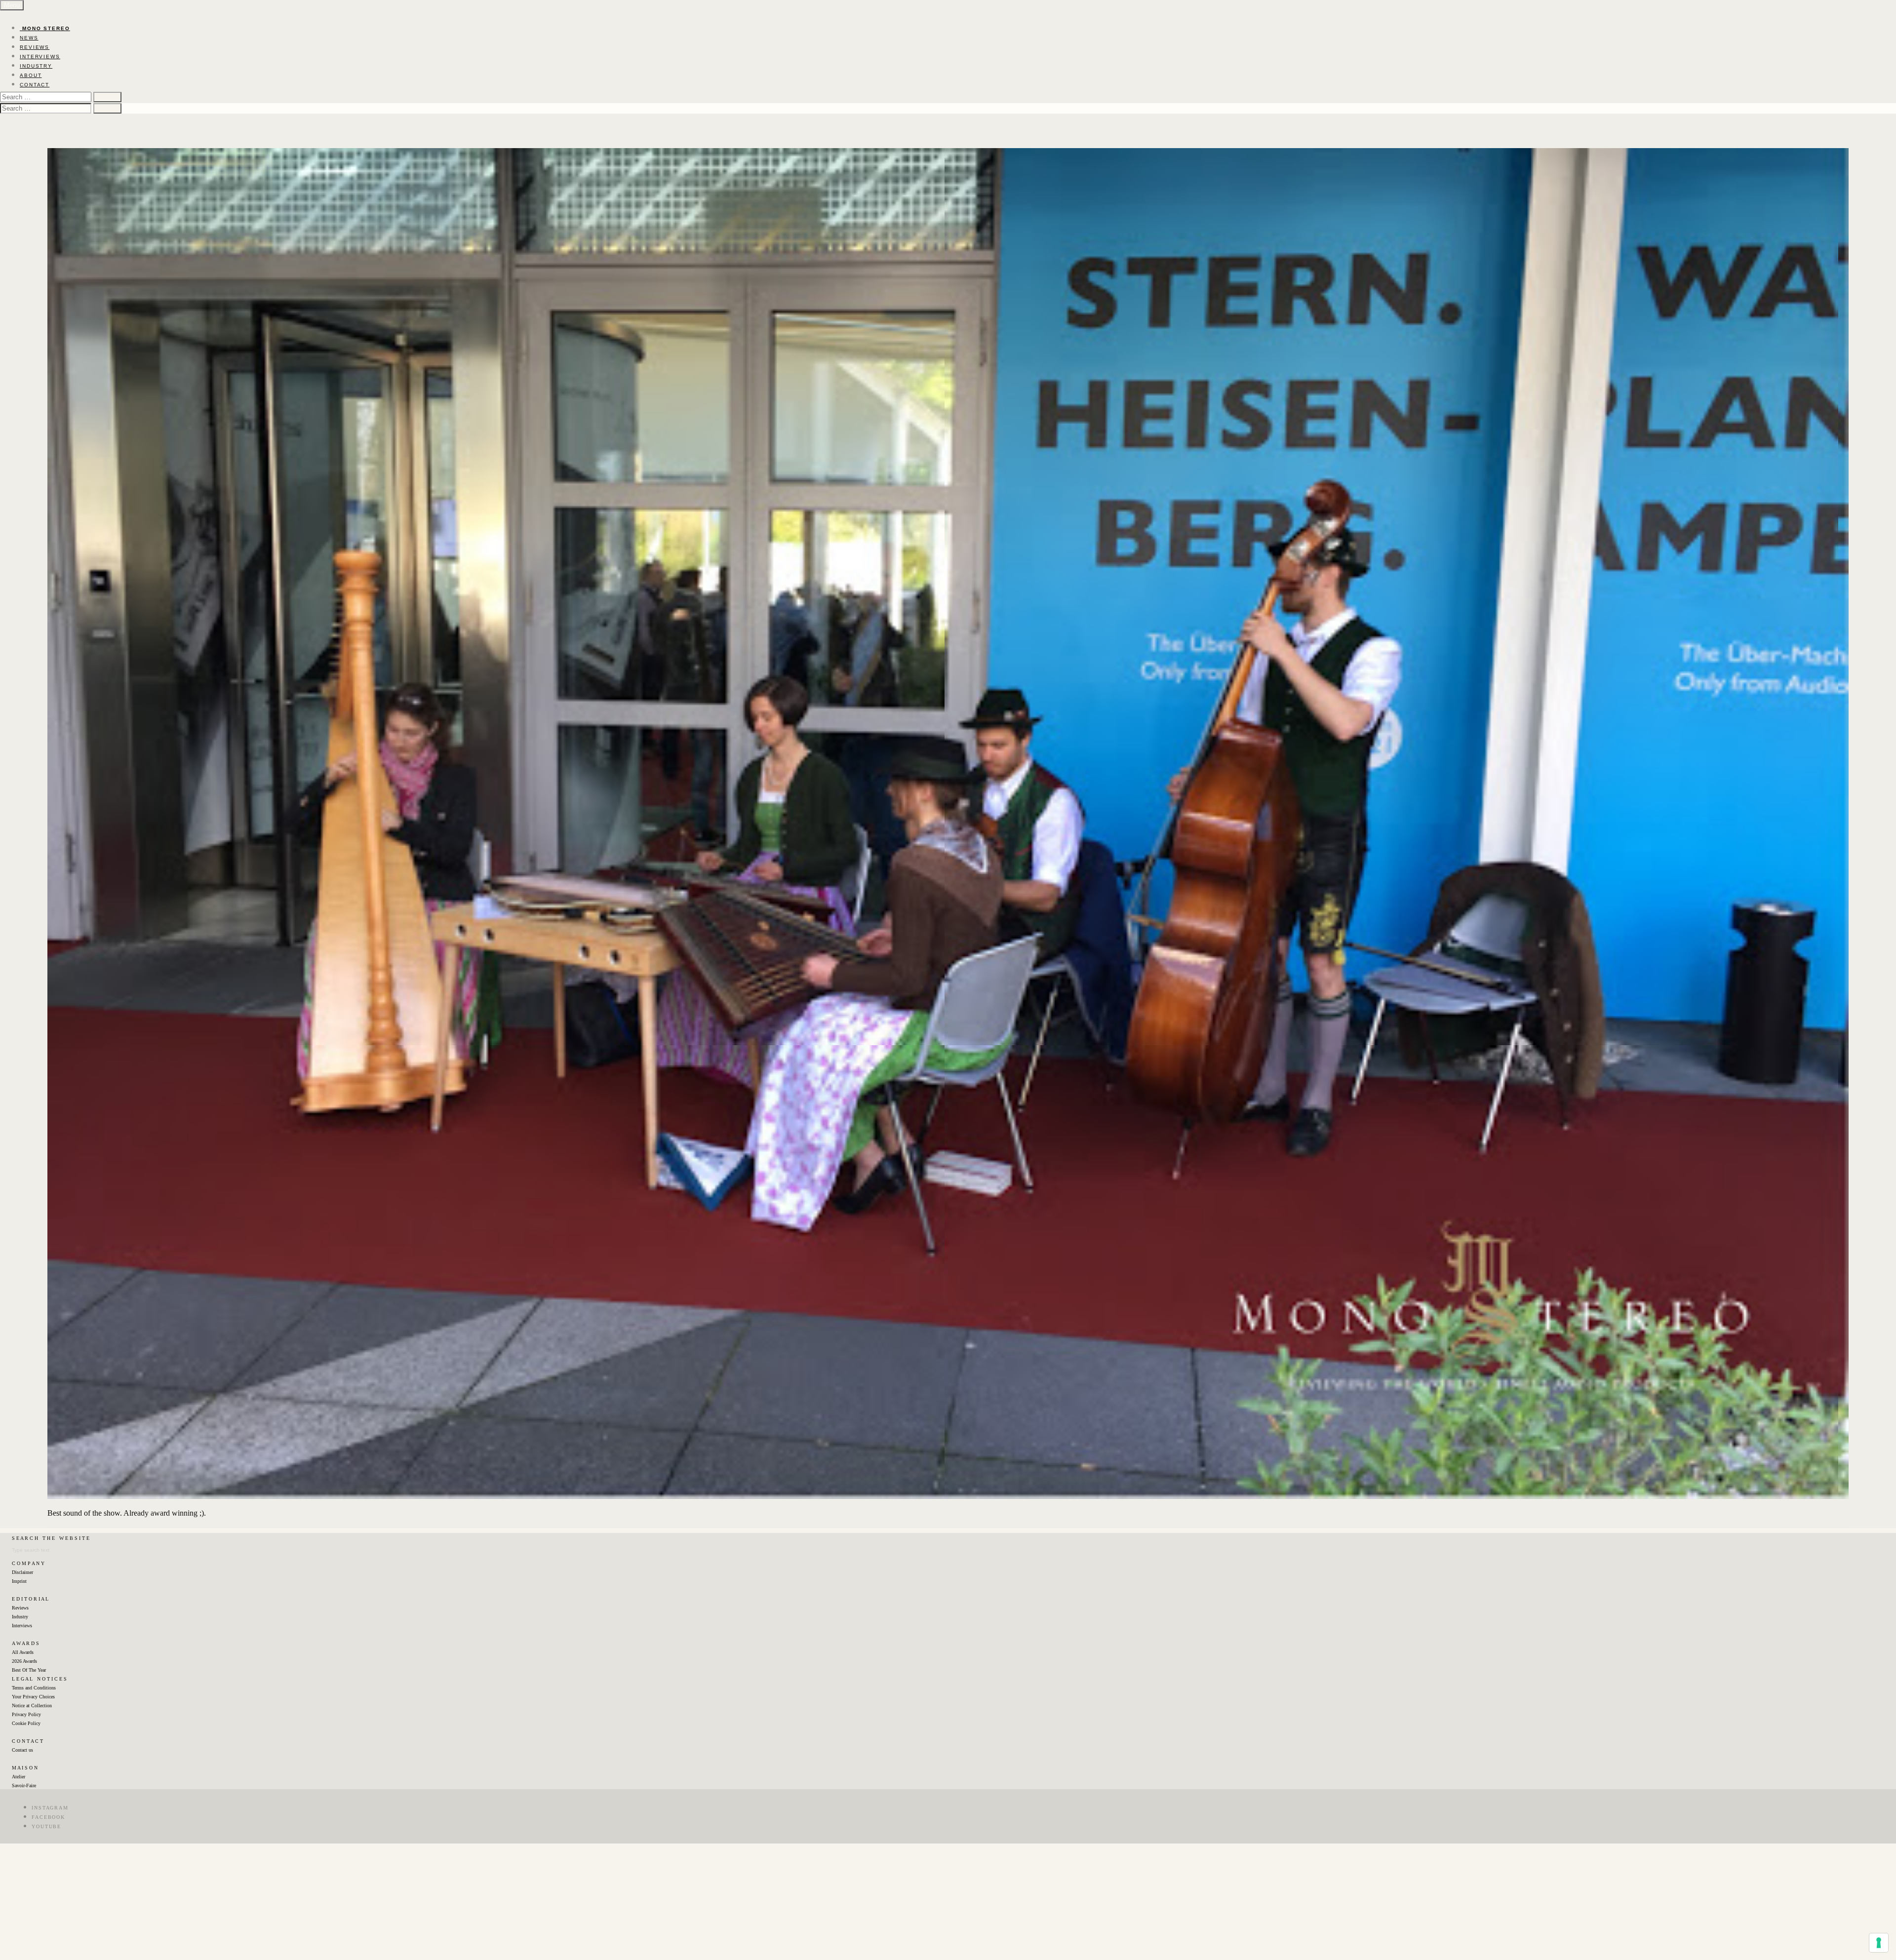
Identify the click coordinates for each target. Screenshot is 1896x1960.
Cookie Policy (26, 1723)
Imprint (19, 1581)
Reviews (20, 1608)
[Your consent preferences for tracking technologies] (1879, 1943)
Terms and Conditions (34, 1688)
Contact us (22, 1750)
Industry (20, 1617)
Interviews (22, 1626)
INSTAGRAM (50, 1808)
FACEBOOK (48, 1817)
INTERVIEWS (40, 57)
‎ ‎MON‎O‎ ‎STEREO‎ (45, 28)
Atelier (19, 1777)
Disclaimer (22, 1572)
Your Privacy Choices (33, 1697)
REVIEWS (35, 47)
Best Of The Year (29, 1670)
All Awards (23, 1652)
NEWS (29, 38)
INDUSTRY (36, 66)
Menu (12, 5)
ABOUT (31, 75)
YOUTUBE (46, 1826)
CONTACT (35, 85)
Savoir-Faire (24, 1785)
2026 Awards (24, 1661)
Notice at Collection (32, 1705)
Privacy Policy (26, 1714)
